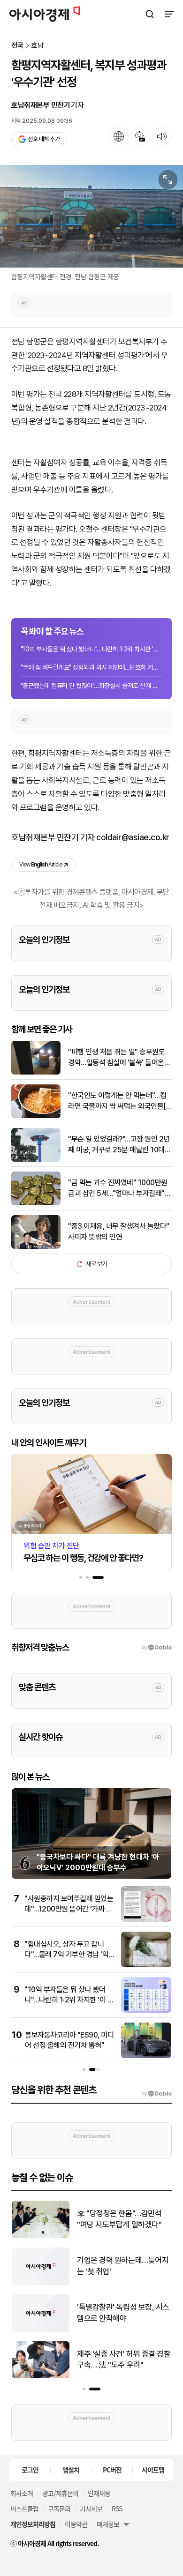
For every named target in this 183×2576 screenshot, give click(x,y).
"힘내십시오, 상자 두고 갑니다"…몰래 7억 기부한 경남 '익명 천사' (66, 1955)
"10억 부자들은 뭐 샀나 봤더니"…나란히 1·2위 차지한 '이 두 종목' (91, 649)
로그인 (30, 2470)
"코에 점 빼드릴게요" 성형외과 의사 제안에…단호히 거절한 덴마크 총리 (91, 667)
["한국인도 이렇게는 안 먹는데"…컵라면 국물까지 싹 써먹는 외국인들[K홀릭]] (36, 1116)
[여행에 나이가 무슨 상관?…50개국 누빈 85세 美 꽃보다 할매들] (41, 2236)
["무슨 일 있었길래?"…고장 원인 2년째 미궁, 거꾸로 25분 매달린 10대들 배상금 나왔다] (36, 1160)
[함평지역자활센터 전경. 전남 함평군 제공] (91, 216)
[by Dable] (156, 2094)
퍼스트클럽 (24, 2509)
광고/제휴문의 (60, 2493)
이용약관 (76, 2524)
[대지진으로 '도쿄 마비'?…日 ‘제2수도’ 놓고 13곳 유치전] (41, 2283)
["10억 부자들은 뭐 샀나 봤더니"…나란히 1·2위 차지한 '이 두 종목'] (146, 2011)
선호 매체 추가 (44, 139)
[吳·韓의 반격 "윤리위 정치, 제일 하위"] (41, 2330)
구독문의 (59, 2509)
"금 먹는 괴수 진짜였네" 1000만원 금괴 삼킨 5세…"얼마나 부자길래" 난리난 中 (118, 1188)
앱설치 (71, 2470)
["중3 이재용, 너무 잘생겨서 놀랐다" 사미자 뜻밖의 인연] (36, 1247)
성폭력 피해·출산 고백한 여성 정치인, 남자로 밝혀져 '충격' (121, 2359)
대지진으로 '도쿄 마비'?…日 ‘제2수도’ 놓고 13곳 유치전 (120, 2266)
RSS (117, 2509)
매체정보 (108, 2524)
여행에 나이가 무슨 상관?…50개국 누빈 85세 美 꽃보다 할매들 (124, 2220)
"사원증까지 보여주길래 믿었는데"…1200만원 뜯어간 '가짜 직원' (69, 1909)
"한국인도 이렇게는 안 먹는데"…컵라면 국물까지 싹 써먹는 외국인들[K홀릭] (119, 1101)
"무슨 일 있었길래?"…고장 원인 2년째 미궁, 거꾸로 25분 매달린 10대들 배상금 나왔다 (119, 1145)
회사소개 (22, 2493)
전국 (17, 46)
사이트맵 (153, 2470)
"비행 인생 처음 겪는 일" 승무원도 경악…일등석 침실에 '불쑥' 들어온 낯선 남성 (116, 1058)
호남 (38, 46)
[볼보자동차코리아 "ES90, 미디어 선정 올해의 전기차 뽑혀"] (146, 2056)
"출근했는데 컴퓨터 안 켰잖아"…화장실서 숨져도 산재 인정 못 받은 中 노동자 (91, 686)
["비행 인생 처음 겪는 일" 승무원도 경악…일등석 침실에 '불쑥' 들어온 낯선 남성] (36, 1072)
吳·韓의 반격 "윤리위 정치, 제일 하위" (122, 2313)
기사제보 (91, 2509)
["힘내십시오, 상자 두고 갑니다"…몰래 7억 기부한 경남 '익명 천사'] (146, 1965)
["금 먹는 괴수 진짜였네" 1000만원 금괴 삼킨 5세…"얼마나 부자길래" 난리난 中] (36, 1203)
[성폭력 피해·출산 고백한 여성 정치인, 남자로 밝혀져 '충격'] (41, 2376)
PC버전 (112, 2470)
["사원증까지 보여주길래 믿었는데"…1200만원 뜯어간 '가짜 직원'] (146, 1920)
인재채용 (99, 2493)
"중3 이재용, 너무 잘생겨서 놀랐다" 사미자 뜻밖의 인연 (119, 1231)
